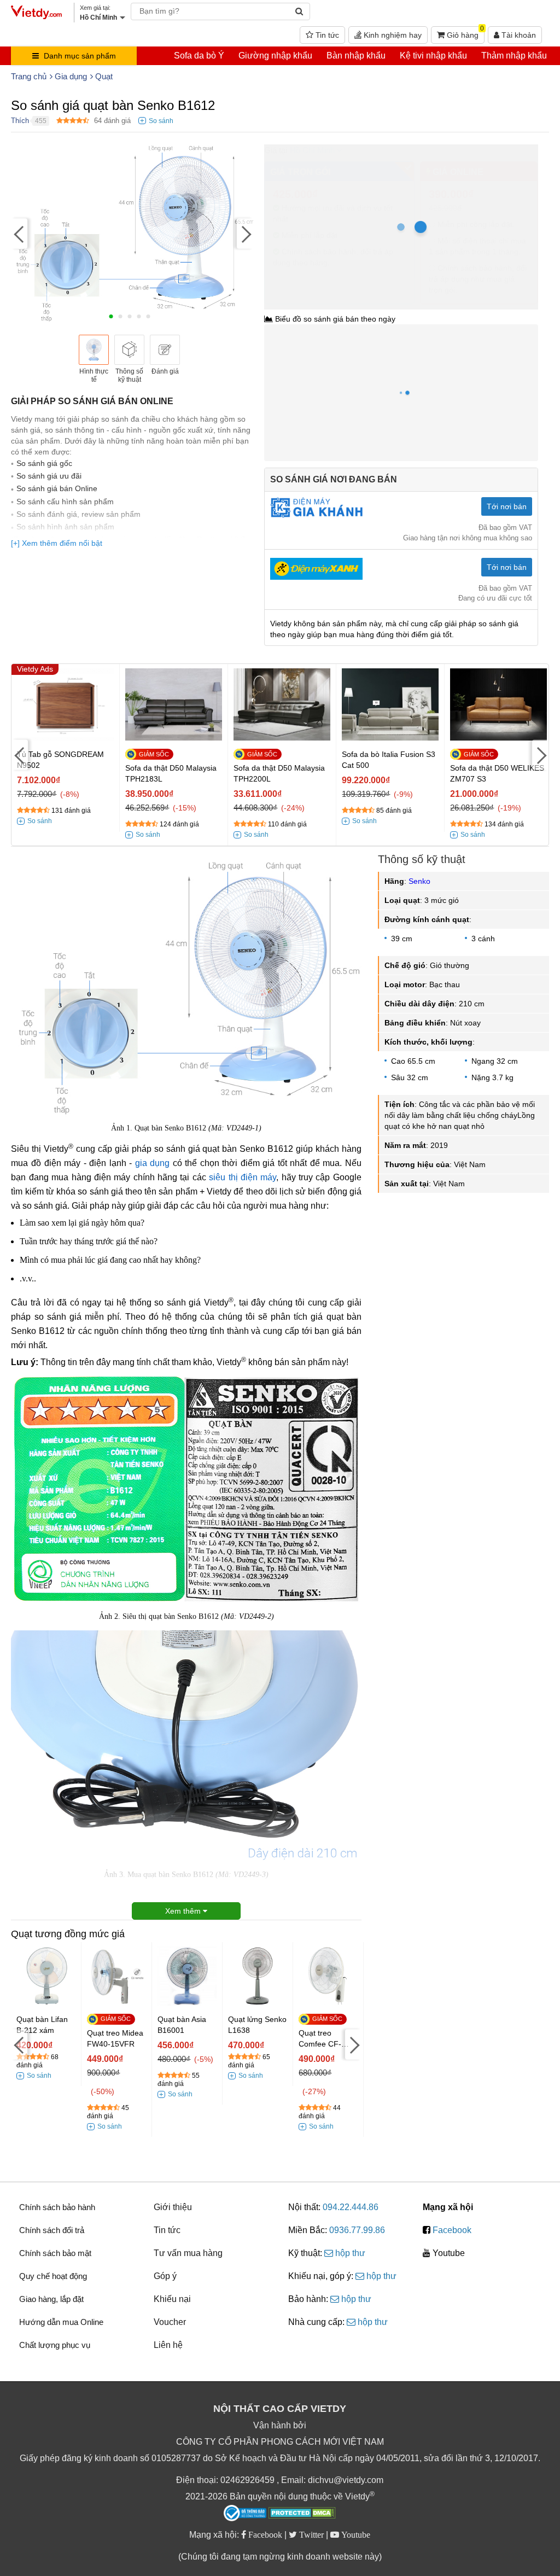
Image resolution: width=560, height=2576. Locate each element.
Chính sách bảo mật (55, 2253)
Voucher (170, 2322)
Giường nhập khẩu (275, 56)
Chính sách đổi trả (52, 2230)
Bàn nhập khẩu (356, 56)
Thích (20, 121)
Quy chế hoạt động (53, 2276)
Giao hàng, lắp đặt (51, 2299)
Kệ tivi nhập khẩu (433, 56)
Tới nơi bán (507, 506)
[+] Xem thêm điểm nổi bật (57, 543)
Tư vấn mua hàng (188, 2253)
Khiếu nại (172, 2299)
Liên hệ (168, 2345)
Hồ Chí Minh (312, 150)
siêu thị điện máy (243, 1177)
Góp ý (165, 2276)
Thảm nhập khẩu (514, 56)
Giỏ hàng (464, 33)
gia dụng (153, 1163)
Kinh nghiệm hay (392, 35)
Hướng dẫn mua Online (61, 2322)
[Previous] (19, 233)
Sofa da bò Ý (199, 56)
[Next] (245, 233)
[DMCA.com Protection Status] (302, 2514)
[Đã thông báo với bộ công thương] (245, 2513)
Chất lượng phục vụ (55, 2345)
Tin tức (326, 35)
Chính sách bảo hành (57, 2207)
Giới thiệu (173, 2207)
